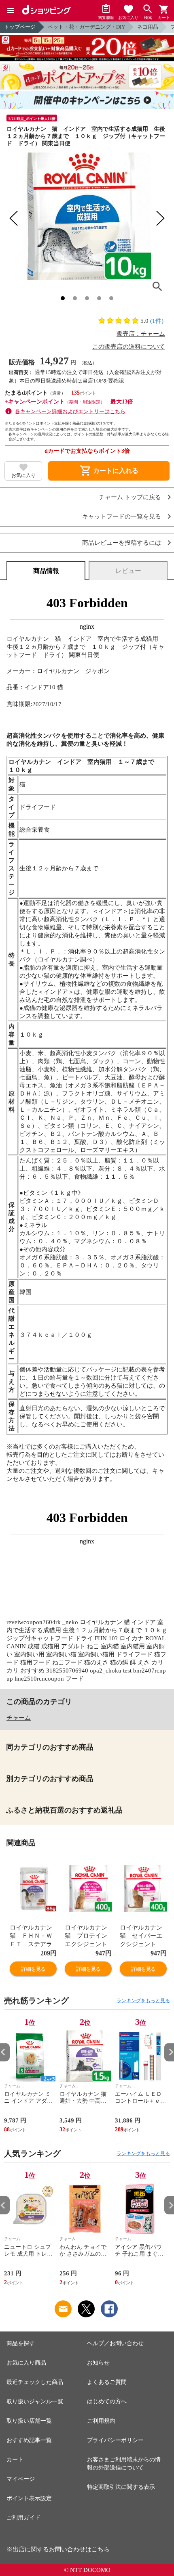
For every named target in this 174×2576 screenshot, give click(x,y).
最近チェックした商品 (35, 2382)
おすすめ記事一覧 (29, 2440)
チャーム (19, 1718)
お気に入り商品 (26, 2363)
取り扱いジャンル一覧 (35, 2401)
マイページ (21, 2479)
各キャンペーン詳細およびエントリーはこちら (70, 411)
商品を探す (21, 2343)
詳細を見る (33, 1969)
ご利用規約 (101, 2421)
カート (15, 2460)
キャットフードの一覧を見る (122, 517)
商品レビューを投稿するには (122, 543)
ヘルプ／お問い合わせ (115, 2343)
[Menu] (11, 10)
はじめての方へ (107, 2401)
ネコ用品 (148, 27)
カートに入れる (109, 471)
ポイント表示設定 (29, 2498)
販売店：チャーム (141, 334)
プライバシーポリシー (115, 2440)
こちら (101, 2549)
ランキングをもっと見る (143, 2001)
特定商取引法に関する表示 (121, 2487)
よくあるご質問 (107, 2382)
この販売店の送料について (129, 347)
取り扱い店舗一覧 (29, 2421)
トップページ (20, 27)
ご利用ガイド (23, 2518)
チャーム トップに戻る (130, 497)
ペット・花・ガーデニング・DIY (86, 27)
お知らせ (98, 2363)
